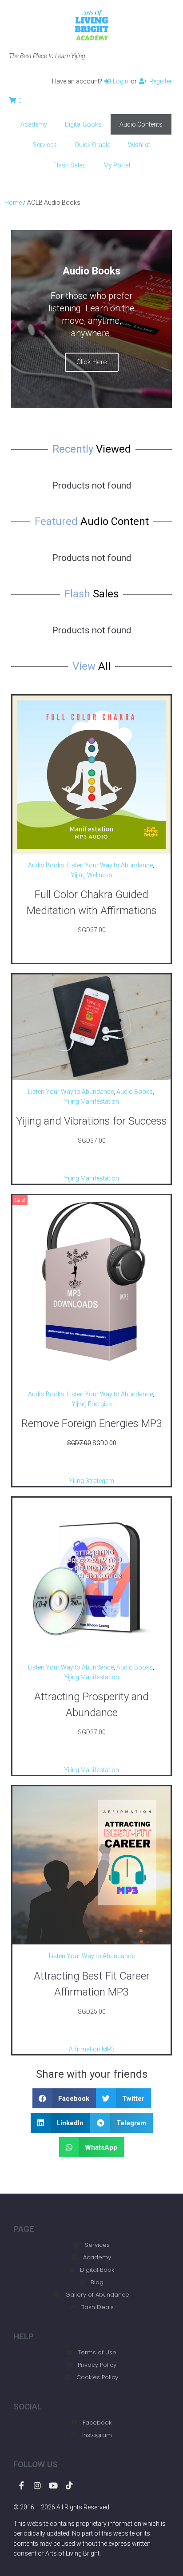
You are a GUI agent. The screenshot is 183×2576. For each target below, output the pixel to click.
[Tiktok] (69, 2485)
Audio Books (46, 865)
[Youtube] (53, 2485)
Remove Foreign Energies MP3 (92, 1423)
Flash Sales (70, 165)
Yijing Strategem (91, 1481)
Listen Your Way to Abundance (110, 865)
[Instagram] (37, 2485)
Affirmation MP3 (92, 2049)
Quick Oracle (92, 145)
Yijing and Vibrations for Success (91, 1121)
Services (45, 145)
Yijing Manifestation (91, 1101)
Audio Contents (141, 124)
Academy (34, 124)
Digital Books (83, 124)
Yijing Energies (92, 1404)
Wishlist (139, 145)
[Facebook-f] (21, 2485)
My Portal (117, 165)
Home (13, 203)
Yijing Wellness (91, 875)
